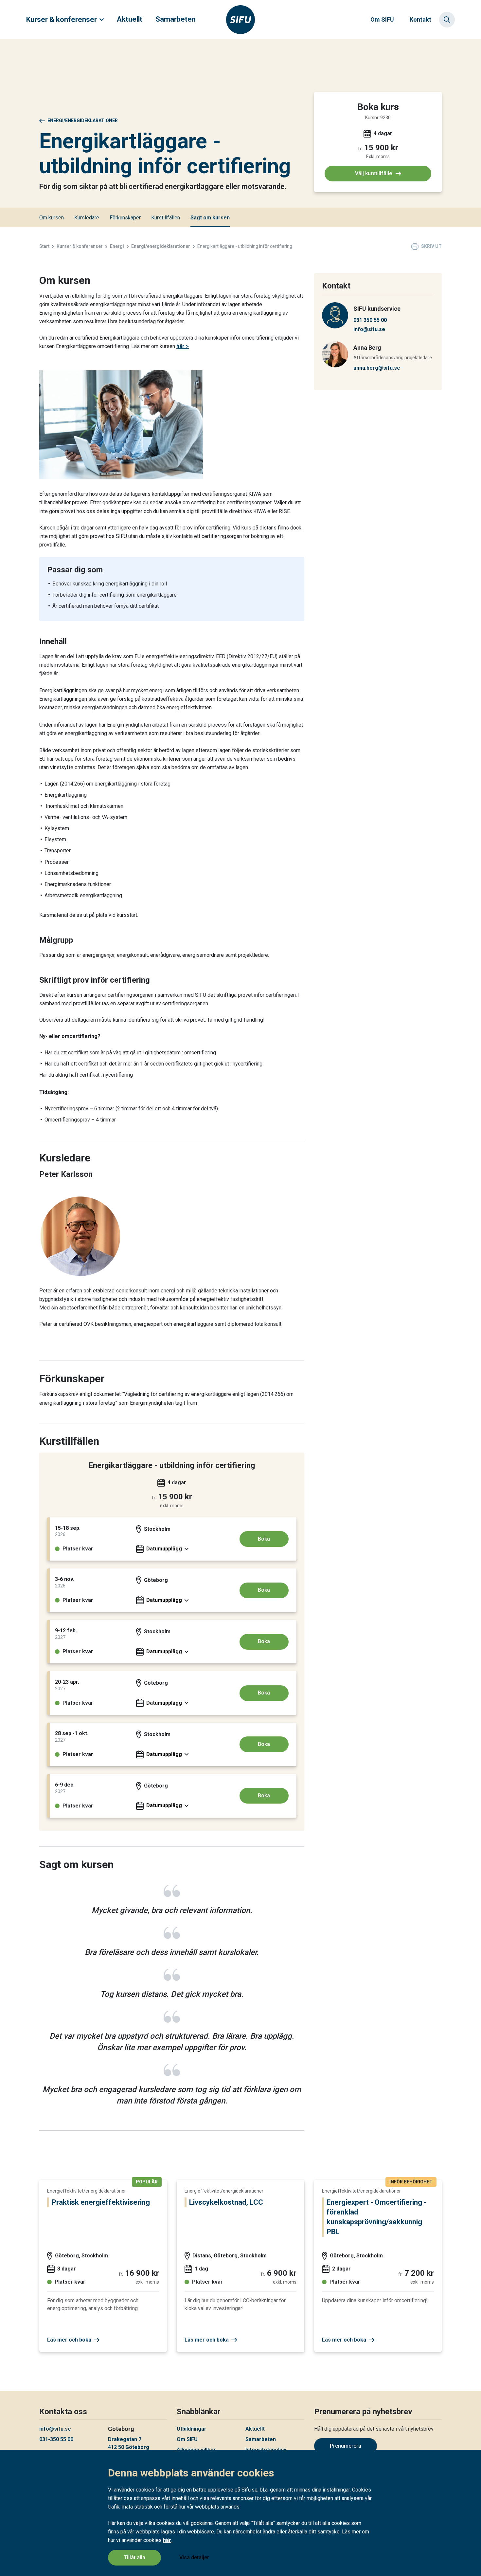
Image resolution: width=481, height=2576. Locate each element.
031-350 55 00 (56, 2439)
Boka (264, 1539)
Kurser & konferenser (62, 19)
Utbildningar (192, 2429)
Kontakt (420, 19)
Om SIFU (382, 19)
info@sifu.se (369, 329)
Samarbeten (176, 19)
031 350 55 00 (370, 320)
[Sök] (447, 20)
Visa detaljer (194, 2557)
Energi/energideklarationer (83, 120)
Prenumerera (346, 2446)
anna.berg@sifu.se (377, 368)
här (167, 2540)
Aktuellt (130, 19)
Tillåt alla (134, 2557)
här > (183, 346)
